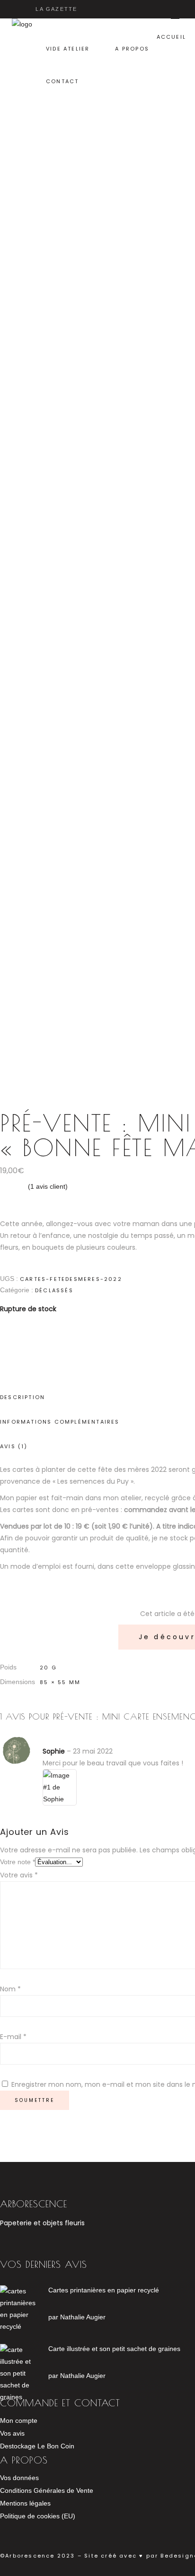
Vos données (19, 2478)
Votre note (18, 1862)
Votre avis (19, 1875)
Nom (10, 1989)
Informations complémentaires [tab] (60, 1422)
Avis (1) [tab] (14, 1446)
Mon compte (19, 2420)
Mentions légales (25, 2503)
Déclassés (54, 1290)
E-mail (13, 2037)
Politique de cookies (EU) (38, 2516)
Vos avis (12, 2433)
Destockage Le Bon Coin (37, 2446)
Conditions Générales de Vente (47, 2490)
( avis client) (48, 1186)
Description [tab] (22, 1397)
